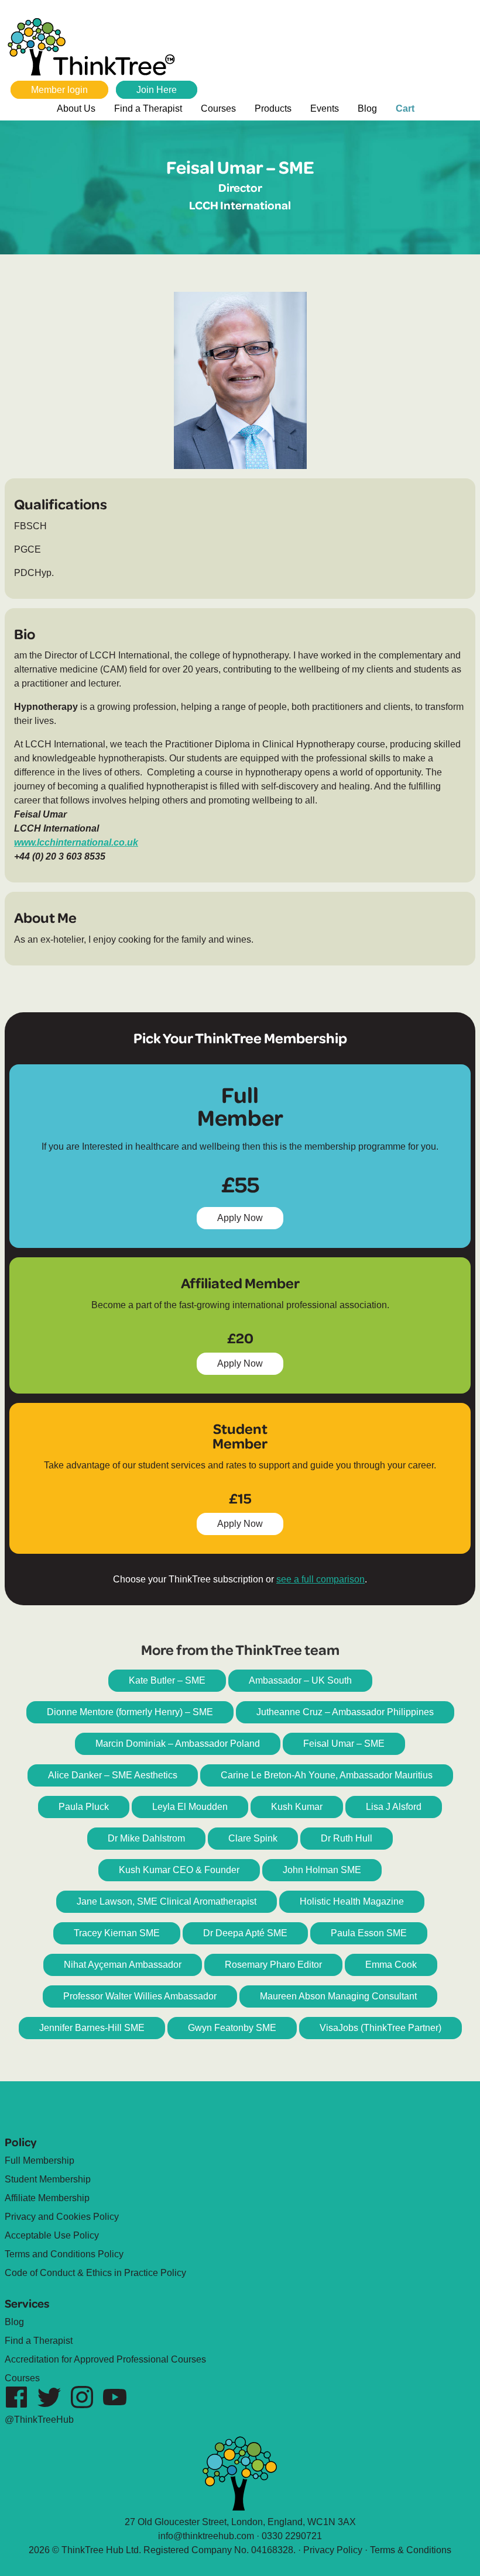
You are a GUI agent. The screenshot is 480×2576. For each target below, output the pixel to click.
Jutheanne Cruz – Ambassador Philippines (345, 1712)
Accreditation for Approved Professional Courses (105, 2359)
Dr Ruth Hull (347, 1838)
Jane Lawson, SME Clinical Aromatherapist (167, 1901)
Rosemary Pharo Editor (273, 1965)
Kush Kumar (297, 1807)
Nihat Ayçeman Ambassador (123, 1965)
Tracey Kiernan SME (117, 1933)
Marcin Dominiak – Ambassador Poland (178, 1744)
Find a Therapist (148, 108)
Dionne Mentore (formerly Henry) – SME (130, 1712)
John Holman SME (322, 1870)
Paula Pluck (84, 1807)
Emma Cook (391, 1965)
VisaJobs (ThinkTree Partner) (380, 2028)
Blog (367, 108)
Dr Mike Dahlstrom (146, 1838)
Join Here (157, 90)
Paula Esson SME (369, 1933)
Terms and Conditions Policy (64, 2254)
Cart (405, 108)
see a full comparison (320, 1579)
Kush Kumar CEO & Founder (179, 1870)
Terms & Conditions (411, 2550)
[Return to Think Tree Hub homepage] (97, 49)
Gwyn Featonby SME (232, 2028)
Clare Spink (253, 1838)
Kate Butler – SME (167, 1680)
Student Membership (48, 2179)
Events (325, 108)
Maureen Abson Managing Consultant (338, 1996)
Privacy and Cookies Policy (62, 2217)
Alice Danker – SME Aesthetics (113, 1775)
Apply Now (246, 1221)
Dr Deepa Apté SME (245, 1933)
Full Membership (40, 2161)
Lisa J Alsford (394, 1807)
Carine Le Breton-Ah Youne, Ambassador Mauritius (327, 1775)
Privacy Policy (333, 2550)
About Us (76, 108)
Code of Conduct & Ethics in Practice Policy (95, 2273)
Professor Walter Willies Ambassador (140, 1996)
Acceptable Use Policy (52, 2235)
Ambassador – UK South (300, 1680)
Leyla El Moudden (190, 1807)
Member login (59, 90)
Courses (218, 108)
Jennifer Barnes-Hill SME (92, 2028)
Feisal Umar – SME (344, 1744)
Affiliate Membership (47, 2198)
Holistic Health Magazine (352, 1901)
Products (273, 108)
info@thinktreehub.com (206, 2536)
